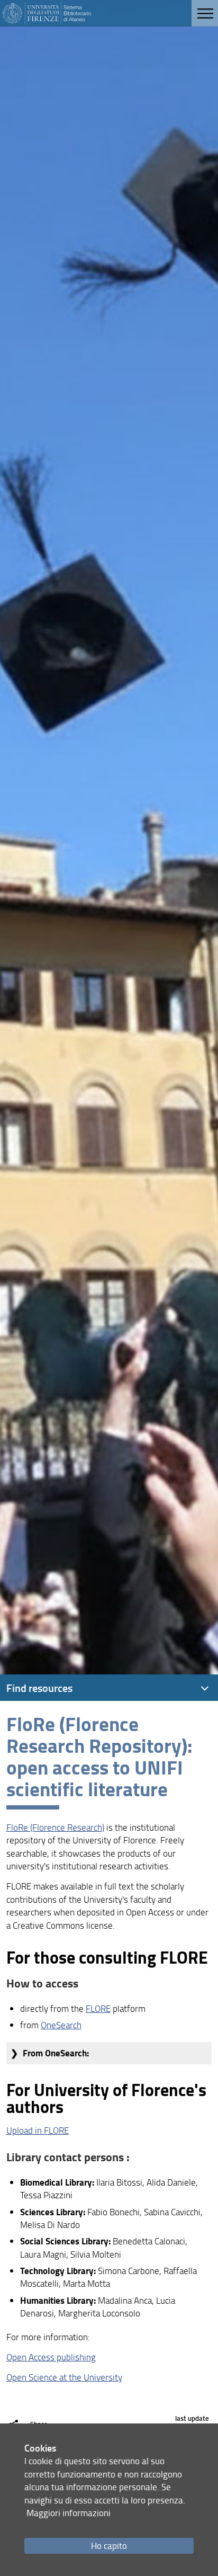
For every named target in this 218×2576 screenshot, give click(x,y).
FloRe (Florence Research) (55, 1827)
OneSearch (61, 2025)
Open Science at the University (64, 2377)
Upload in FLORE (38, 2130)
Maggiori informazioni (69, 2513)
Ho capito (109, 2546)
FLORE (98, 2008)
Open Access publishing (51, 2357)
